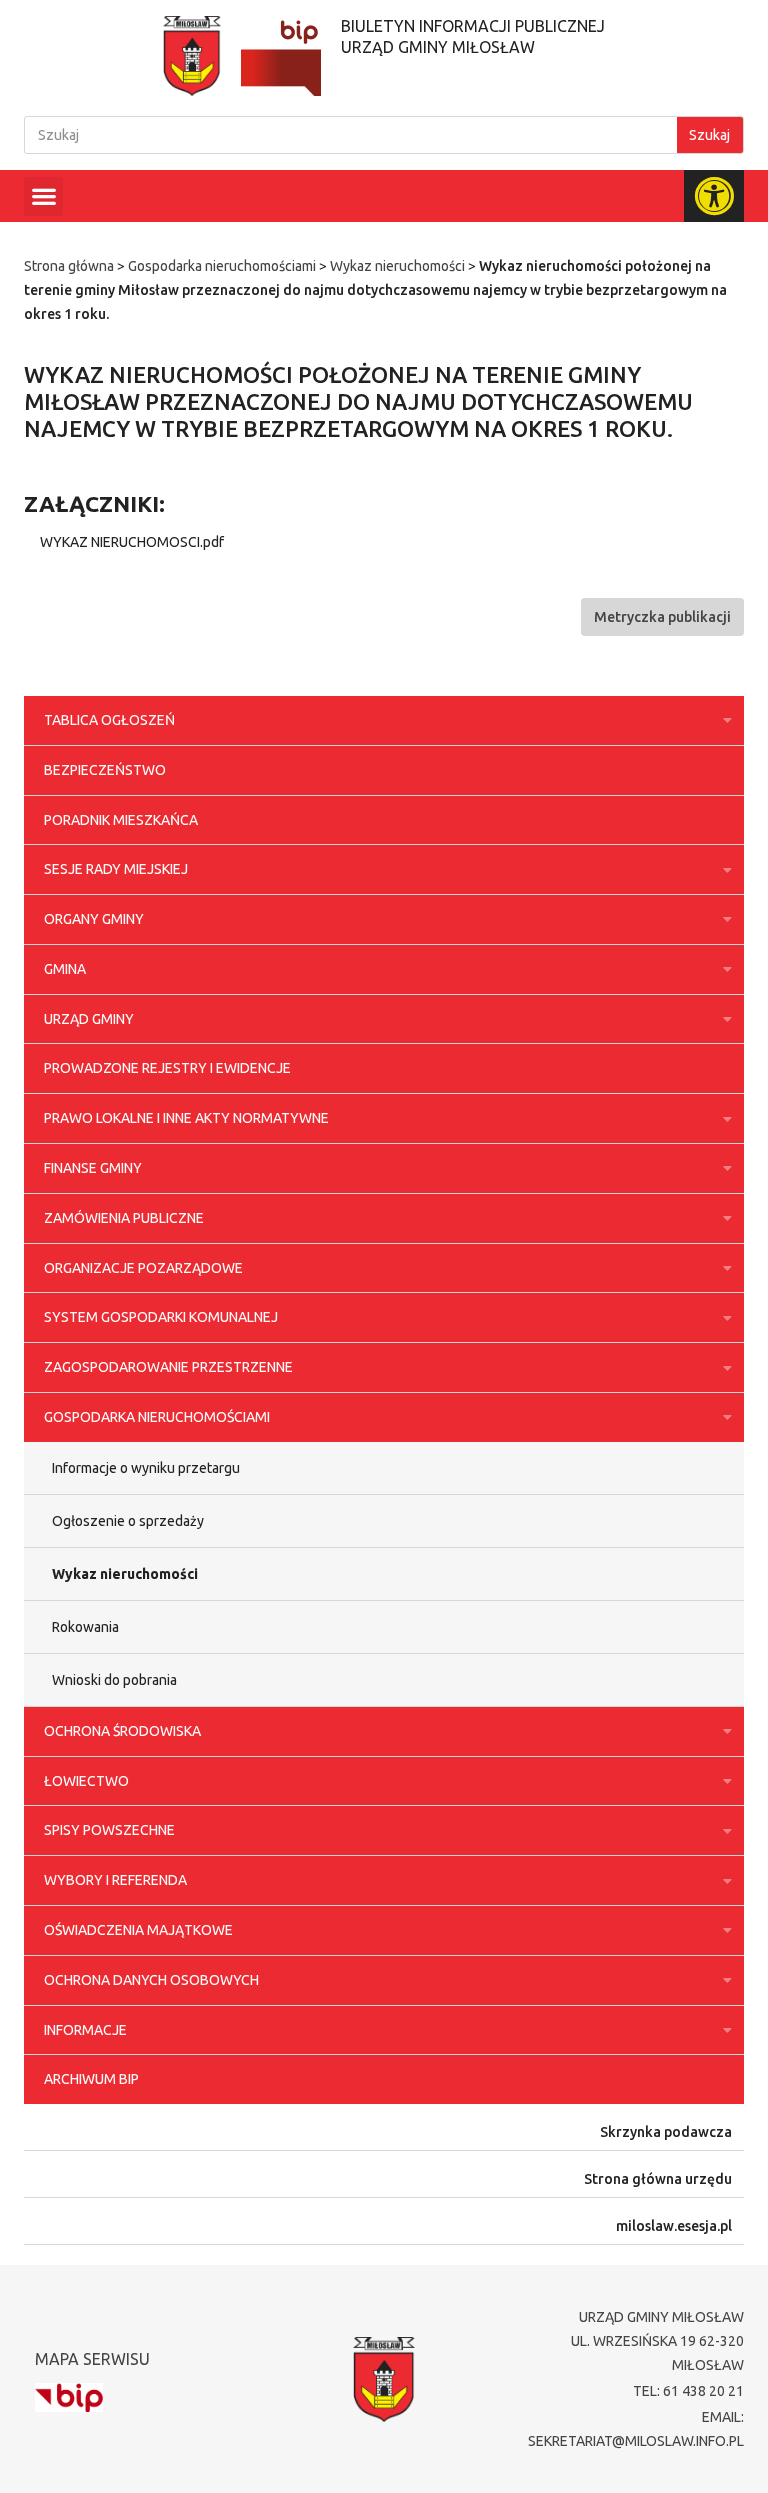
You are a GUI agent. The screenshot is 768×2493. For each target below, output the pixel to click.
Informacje (85, 2030)
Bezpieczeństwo (105, 770)
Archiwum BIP (91, 2079)
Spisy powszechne (109, 1830)
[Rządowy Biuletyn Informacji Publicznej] (69, 2397)
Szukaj (709, 135)
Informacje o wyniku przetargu (146, 1468)
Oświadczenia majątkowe (138, 1930)
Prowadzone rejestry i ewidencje (167, 1068)
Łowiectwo (86, 1781)
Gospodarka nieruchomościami (222, 266)
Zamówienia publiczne (124, 1218)
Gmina (65, 969)
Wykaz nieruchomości (397, 266)
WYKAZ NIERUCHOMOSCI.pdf (132, 542)
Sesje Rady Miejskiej (116, 869)
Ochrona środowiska (122, 1731)
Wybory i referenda (115, 1880)
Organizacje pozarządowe (143, 1268)
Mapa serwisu (92, 2359)
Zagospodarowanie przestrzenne (168, 1367)
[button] (43, 196)
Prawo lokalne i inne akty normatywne (186, 1118)
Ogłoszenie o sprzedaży (128, 1521)
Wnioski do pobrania (114, 1680)
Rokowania (85, 1627)
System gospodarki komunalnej (161, 1317)
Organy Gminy (94, 919)
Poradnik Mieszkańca (121, 820)
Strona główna (69, 266)
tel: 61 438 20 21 (688, 2391)
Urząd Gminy (89, 1019)
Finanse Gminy (93, 1168)
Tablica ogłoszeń (109, 720)
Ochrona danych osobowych (151, 1980)
